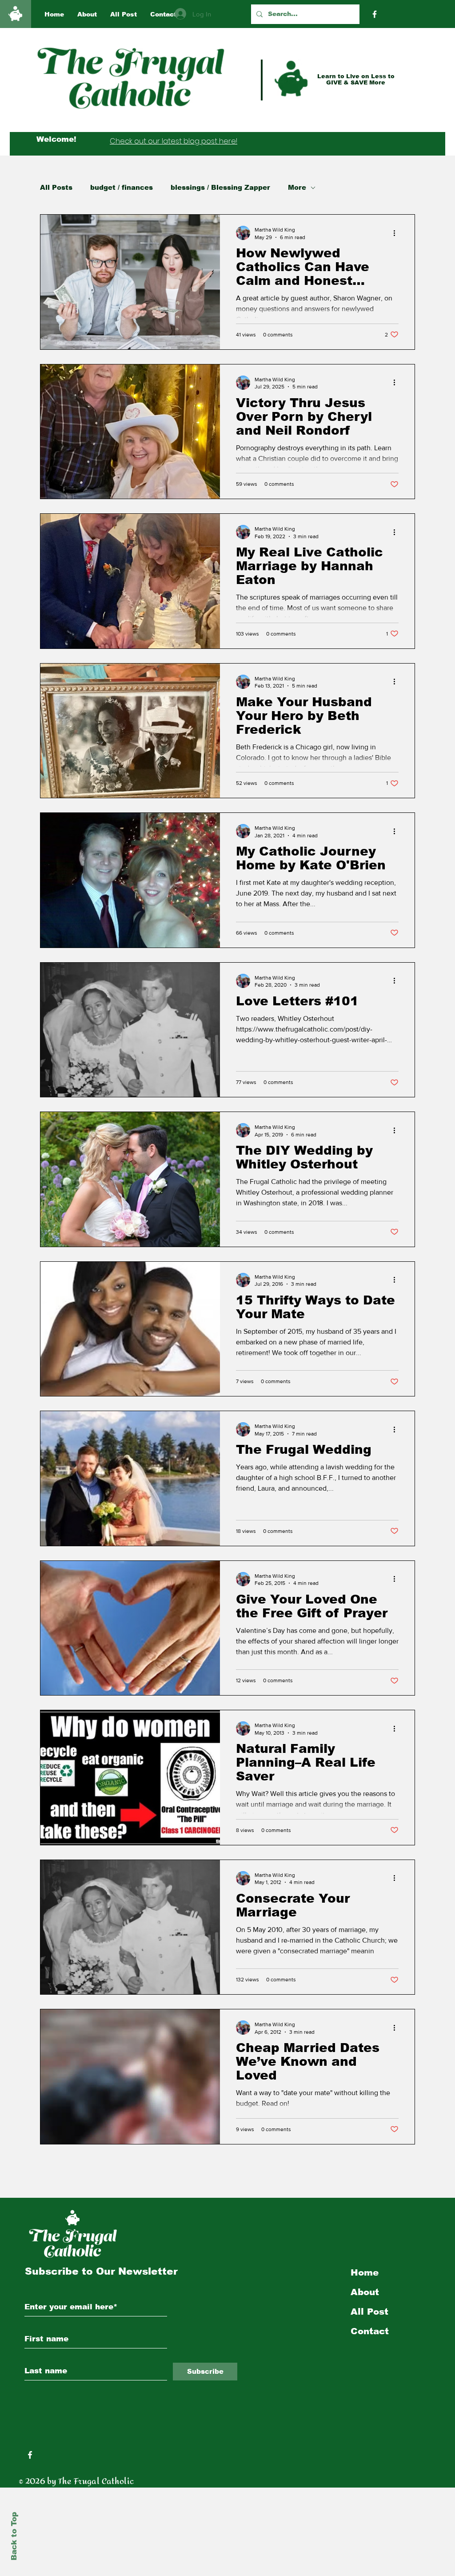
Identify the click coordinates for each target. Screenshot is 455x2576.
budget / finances (122, 187)
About (365, 2292)
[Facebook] (375, 14)
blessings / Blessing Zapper (220, 187)
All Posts (56, 187)
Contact (370, 2331)
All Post (369, 2312)
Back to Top (14, 2536)
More (297, 187)
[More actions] (397, 233)
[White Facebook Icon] (30, 2455)
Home (365, 2272)
